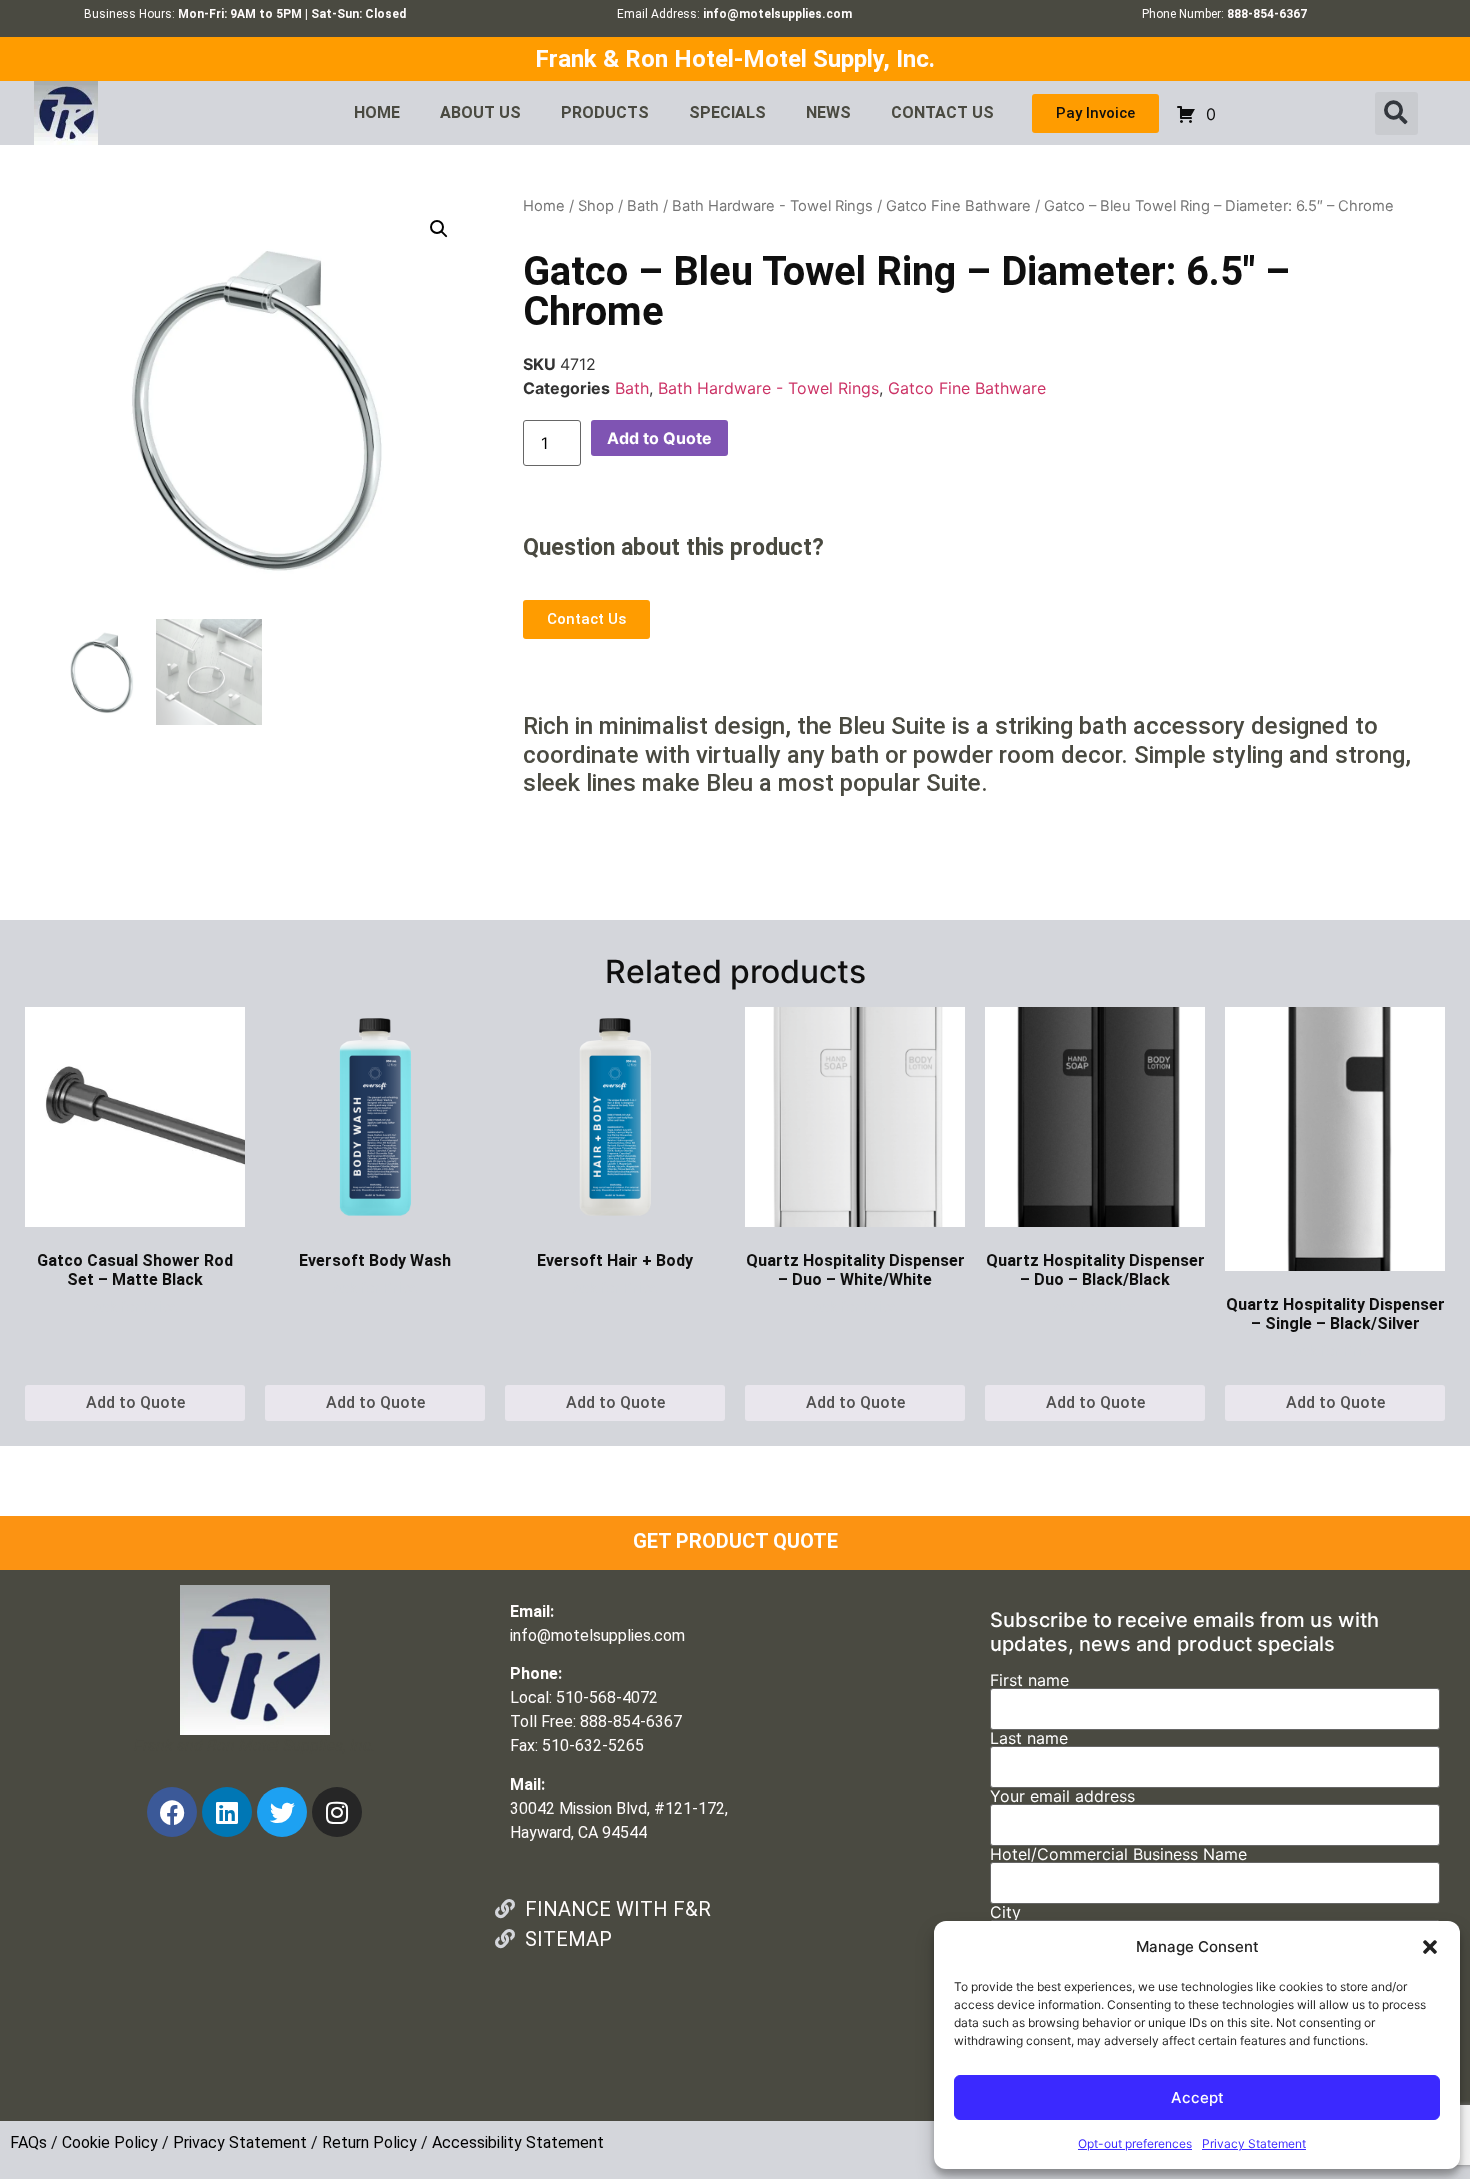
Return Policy (369, 2142)
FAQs (28, 2142)
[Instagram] (337, 1812)
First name (1029, 1681)
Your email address (1062, 1797)
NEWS (828, 112)
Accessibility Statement (518, 2142)
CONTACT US (942, 112)
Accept (1197, 2097)
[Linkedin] (227, 1812)
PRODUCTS (605, 112)
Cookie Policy (110, 2142)
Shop (596, 206)
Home (544, 206)
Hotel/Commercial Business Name (1118, 1855)
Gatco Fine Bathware (958, 206)
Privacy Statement (1254, 2143)
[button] (1430, 1947)
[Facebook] (172, 1812)
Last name (1029, 1739)
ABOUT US (480, 112)
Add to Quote (659, 438)
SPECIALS (727, 112)
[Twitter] (282, 1812)
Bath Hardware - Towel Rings (772, 206)
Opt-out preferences (1135, 2143)
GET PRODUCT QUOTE (735, 1541)
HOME (377, 112)
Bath (643, 206)
